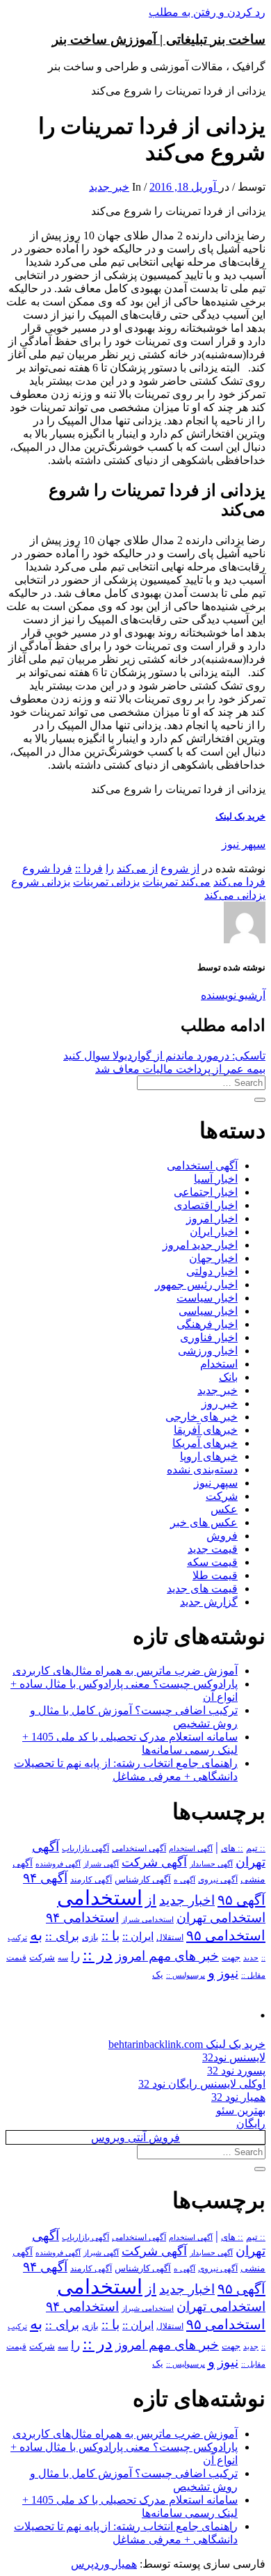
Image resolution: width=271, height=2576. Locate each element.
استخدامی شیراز (148, 1919)
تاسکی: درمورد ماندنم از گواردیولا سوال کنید (164, 1056)
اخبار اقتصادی (206, 1205)
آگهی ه (184, 1880)
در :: (98, 1954)
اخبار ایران (214, 1232)
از (151, 1900)
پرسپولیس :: (186, 1975)
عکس (224, 1509)
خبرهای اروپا (209, 1456)
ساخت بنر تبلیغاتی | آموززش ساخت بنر (159, 39)
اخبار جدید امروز (200, 1245)
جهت (231, 1958)
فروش (222, 1536)
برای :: (62, 1936)
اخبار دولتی (212, 1271)
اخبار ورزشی (208, 1351)
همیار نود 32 (238, 2097)
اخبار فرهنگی (207, 1324)
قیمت (16, 1958)
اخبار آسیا (216, 1179)
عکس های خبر (204, 1522)
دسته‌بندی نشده (202, 1470)
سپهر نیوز (244, 844)
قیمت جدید (213, 1549)
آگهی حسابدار (211, 1864)
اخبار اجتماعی (206, 1192)
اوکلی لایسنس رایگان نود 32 (202, 2084)
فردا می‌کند (239, 882)
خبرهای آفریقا (206, 1430)
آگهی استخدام (191, 1848)
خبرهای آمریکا (205, 1443)
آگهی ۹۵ (241, 1900)
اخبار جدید (187, 1900)
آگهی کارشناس (143, 1880)
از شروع (180, 869)
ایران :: (138, 1936)
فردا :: (89, 869)
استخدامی (100, 1898)
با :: (110, 1936)
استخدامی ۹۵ (226, 1935)
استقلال (170, 1937)
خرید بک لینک (240, 816)
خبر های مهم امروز (167, 1956)
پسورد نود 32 (236, 2071)
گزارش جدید (209, 1602)
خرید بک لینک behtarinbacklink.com (187, 2044)
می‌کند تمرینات (176, 882)
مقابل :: (253, 1975)
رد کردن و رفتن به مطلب (207, 12)
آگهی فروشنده (58, 1864)
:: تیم (256, 1848)
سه (63, 1958)
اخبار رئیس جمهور (196, 1285)
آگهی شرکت (154, 1862)
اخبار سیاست (207, 1298)
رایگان (251, 2123)
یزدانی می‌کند (235, 895)
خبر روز (220, 1403)
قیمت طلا (215, 1575)
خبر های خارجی (202, 1417)
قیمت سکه (212, 1562)
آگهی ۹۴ (45, 1878)
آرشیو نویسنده (233, 995)
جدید (251, 1958)
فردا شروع (47, 869)
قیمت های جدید (202, 1589)
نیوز (228, 1973)
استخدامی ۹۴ (82, 1918)
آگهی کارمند (91, 1880)
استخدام (219, 1364)
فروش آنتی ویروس (135, 2137)
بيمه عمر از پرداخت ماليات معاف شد (180, 1069)
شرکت (222, 1496)
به (36, 1935)
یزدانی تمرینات (106, 882)
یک (158, 1975)
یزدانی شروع (41, 882)
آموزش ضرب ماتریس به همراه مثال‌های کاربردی (125, 1671)
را (110, 869)
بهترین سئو (241, 2110)
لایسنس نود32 (234, 2057)
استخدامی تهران (221, 1918)
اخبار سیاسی (208, 1311)
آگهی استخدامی (202, 1166)
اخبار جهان (213, 1258)
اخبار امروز (212, 1218)
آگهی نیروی (218, 1880)
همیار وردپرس (104, 2564)
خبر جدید (109, 187)
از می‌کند (137, 869)
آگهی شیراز (101, 1864)
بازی (90, 1937)
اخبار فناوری (209, 1337)
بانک (228, 1377)
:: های (232, 1848)
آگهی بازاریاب (85, 1849)
